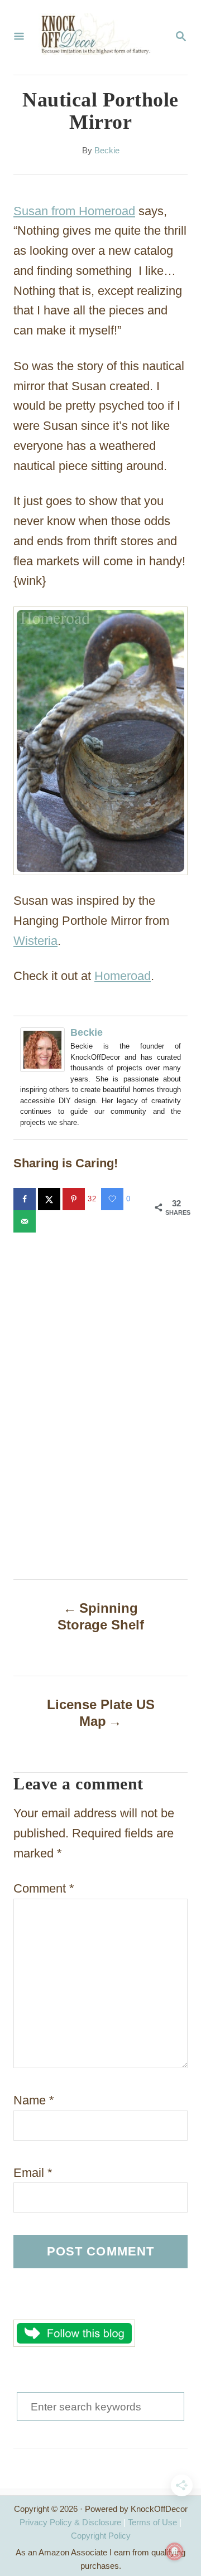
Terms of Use (152, 2522)
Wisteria (35, 941)
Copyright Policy (101, 2536)
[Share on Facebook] (26, 1199)
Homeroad (123, 976)
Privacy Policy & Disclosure (70, 2522)
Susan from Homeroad (74, 211)
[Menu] (19, 37)
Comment (44, 1888)
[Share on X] (50, 1199)
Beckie (107, 151)
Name (34, 2100)
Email (33, 2173)
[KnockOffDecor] (99, 37)
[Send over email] (26, 1221)
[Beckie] (45, 1050)
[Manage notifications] (175, 2551)
